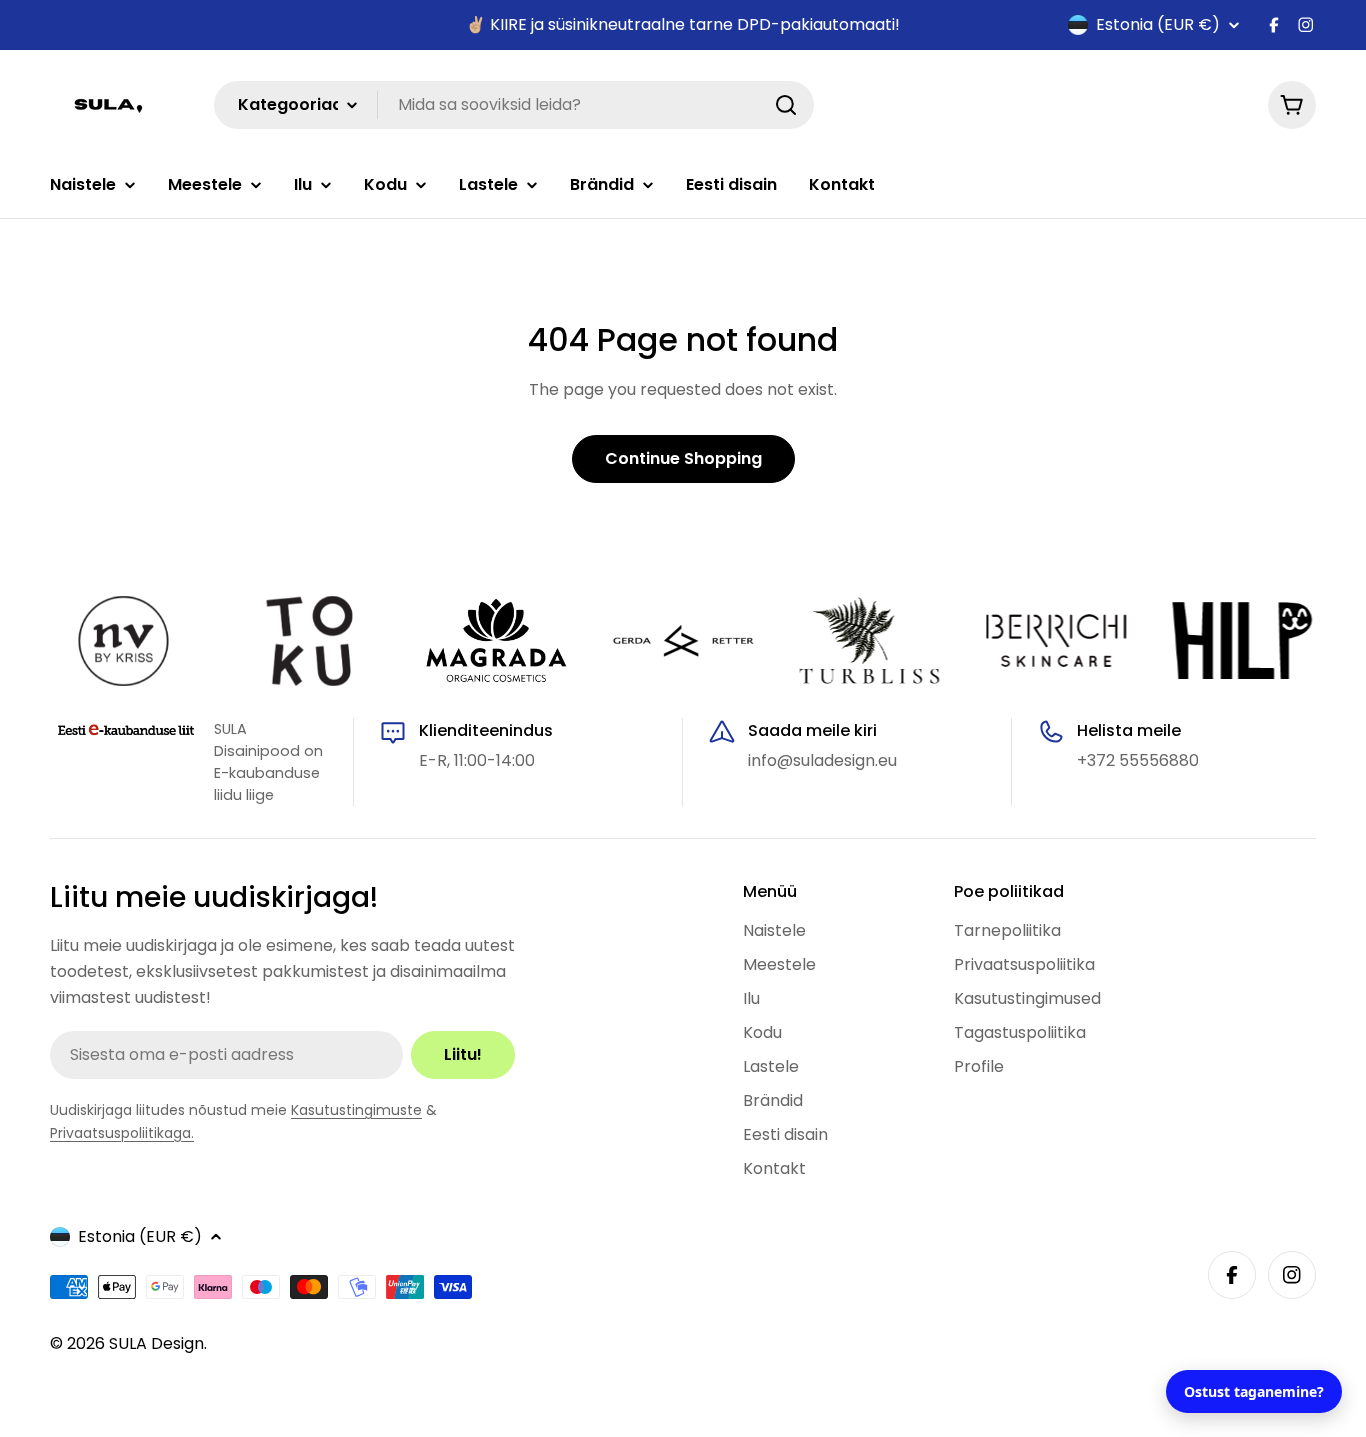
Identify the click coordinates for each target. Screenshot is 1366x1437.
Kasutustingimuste (356, 1110)
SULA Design (156, 1343)
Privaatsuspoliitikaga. (122, 1133)
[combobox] (514, 105)
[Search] (786, 105)
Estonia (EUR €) (1158, 25)
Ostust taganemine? (1254, 1391)
